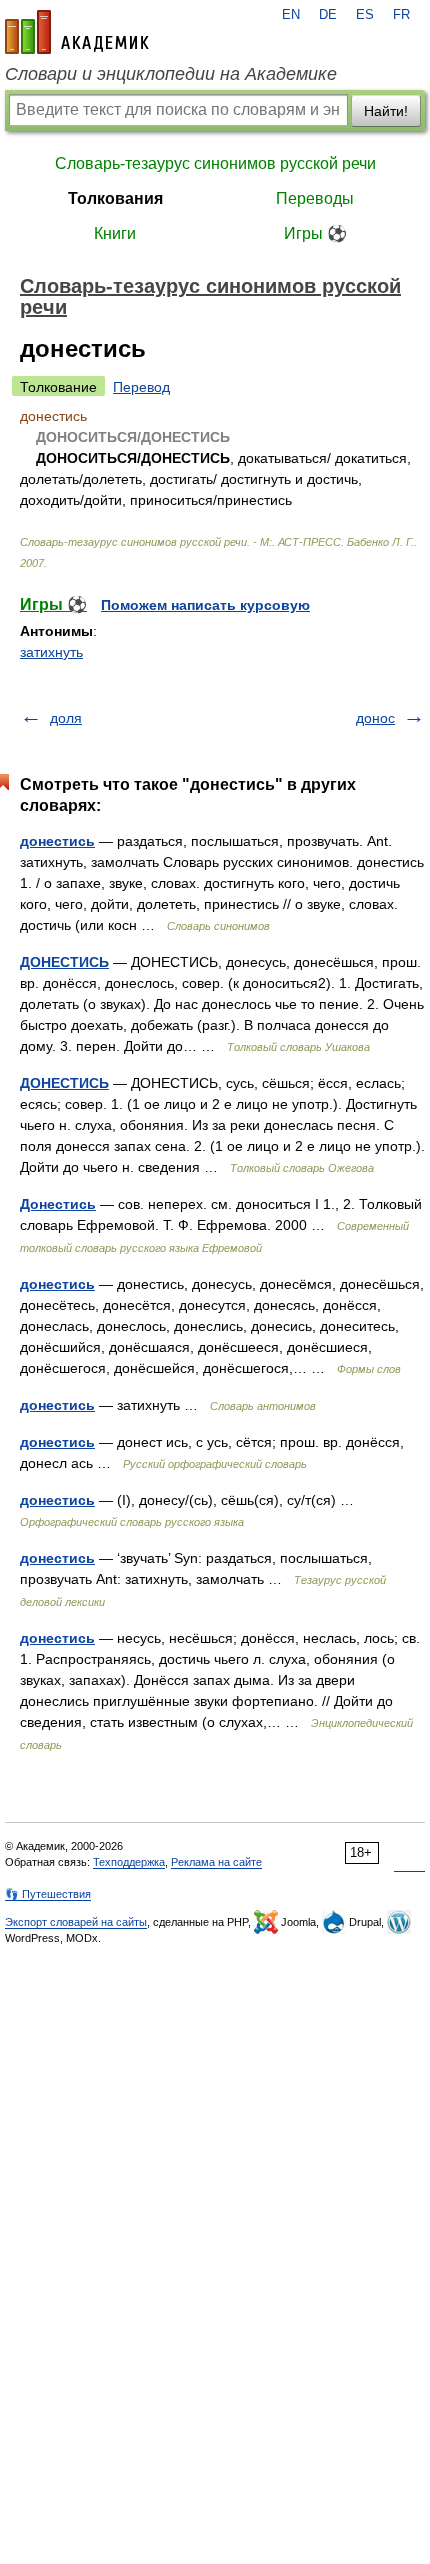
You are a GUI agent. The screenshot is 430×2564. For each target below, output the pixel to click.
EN (291, 15)
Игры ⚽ (315, 233)
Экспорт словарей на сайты (76, 1922)
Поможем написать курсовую (205, 605)
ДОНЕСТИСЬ (64, 962)
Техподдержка (129, 1862)
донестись (57, 841)
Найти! (386, 111)
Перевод (141, 387)
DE (328, 15)
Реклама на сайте (216, 1862)
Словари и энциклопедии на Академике (171, 74)
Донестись (58, 1204)
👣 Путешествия (48, 1894)
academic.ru (77, 32)
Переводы (315, 198)
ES (365, 15)
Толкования (115, 198)
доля (66, 718)
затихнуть (51, 652)
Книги (115, 233)
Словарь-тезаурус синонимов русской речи (215, 163)
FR (401, 15)
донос (375, 718)
